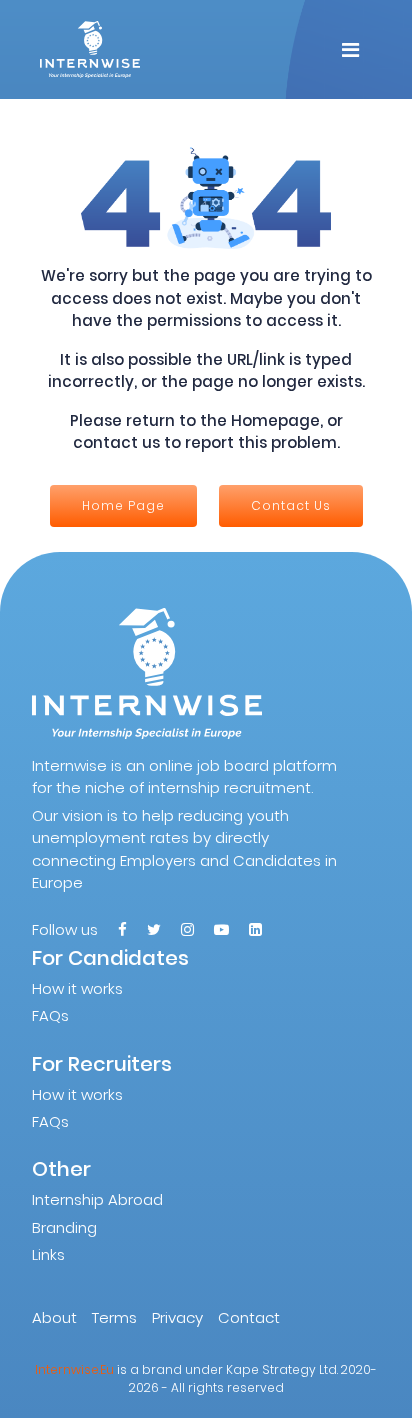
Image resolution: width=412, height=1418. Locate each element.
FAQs (50, 1015)
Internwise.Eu (74, 1369)
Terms (114, 1317)
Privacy (177, 1317)
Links (48, 1254)
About (54, 1317)
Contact (249, 1317)
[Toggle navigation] (350, 50)
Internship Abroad (97, 1199)
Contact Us (291, 505)
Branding (64, 1227)
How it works (77, 988)
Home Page (123, 505)
